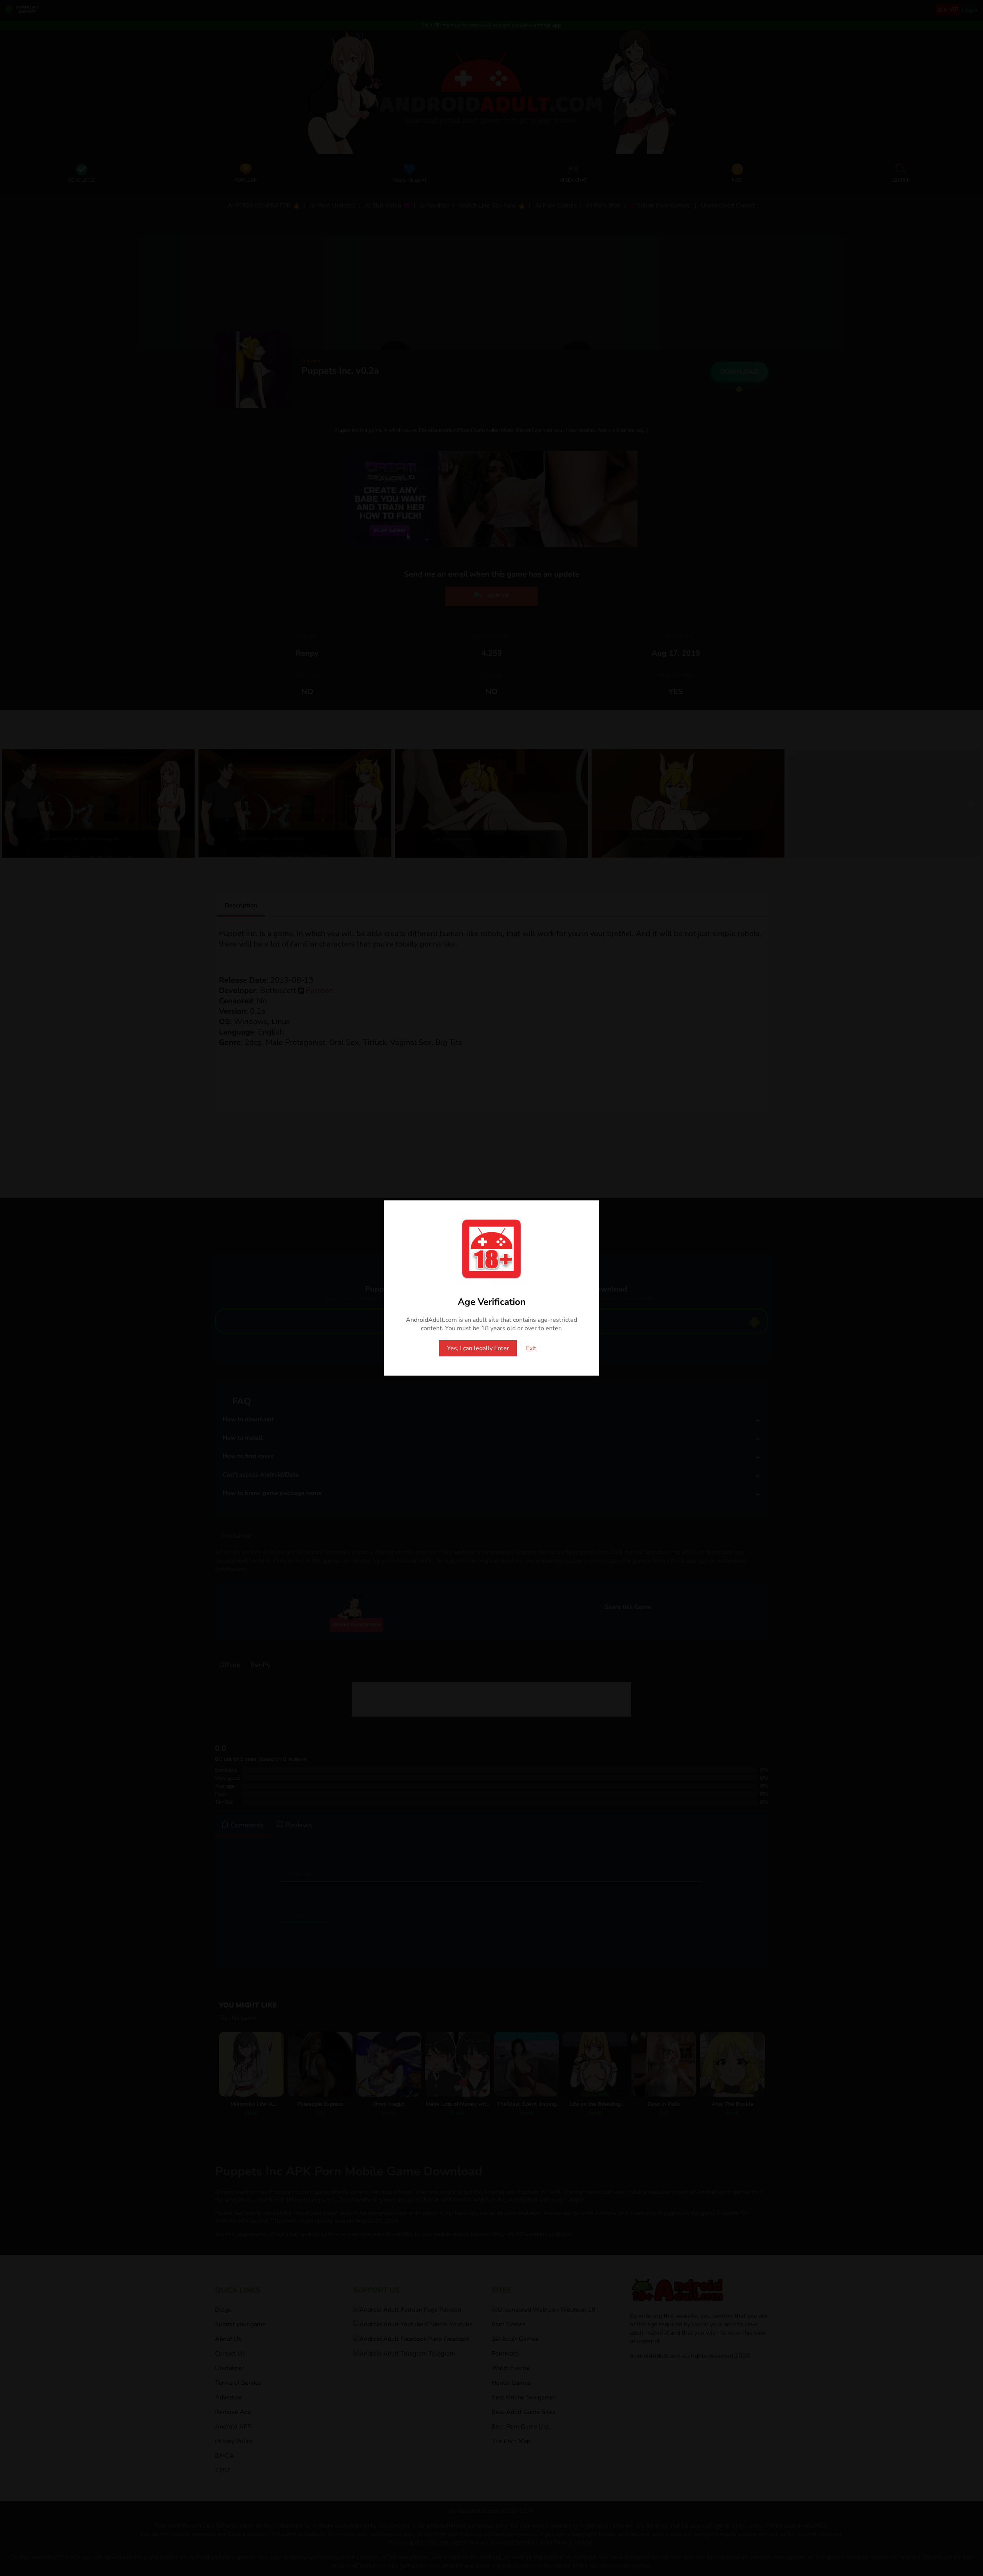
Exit (531, 1348)
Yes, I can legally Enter (478, 1348)
